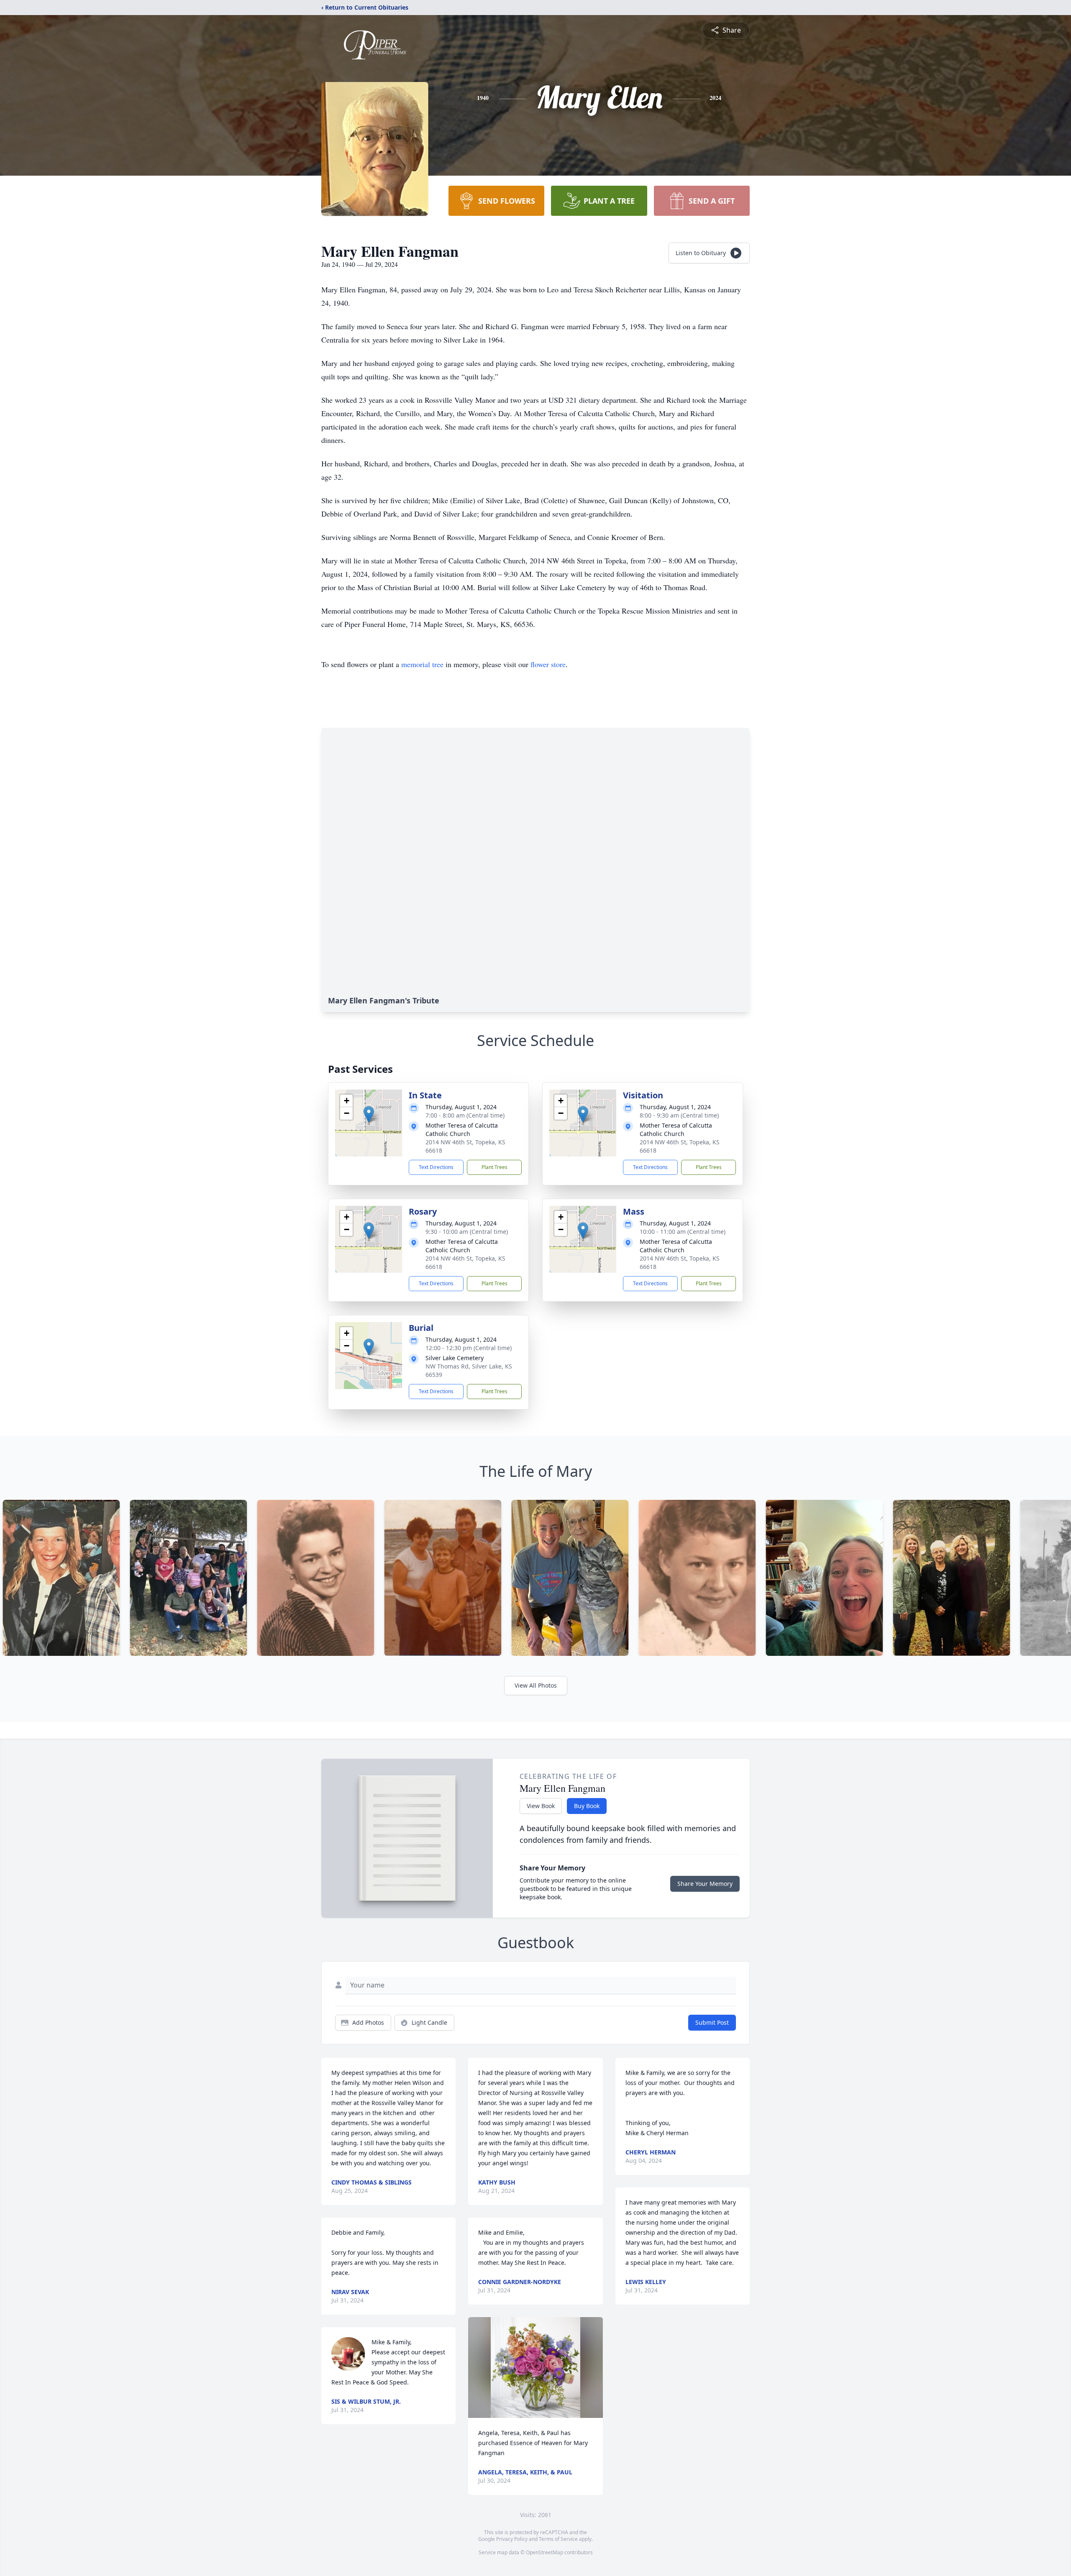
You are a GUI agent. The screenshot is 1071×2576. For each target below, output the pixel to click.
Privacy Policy (512, 2539)
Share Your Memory (705, 1884)
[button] (369, 1114)
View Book (541, 1806)
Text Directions (436, 1167)
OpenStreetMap (544, 2552)
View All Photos (536, 1685)
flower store (548, 664)
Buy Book (587, 1806)
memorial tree (422, 664)
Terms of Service (558, 2539)
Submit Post (712, 2022)
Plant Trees (495, 1167)
